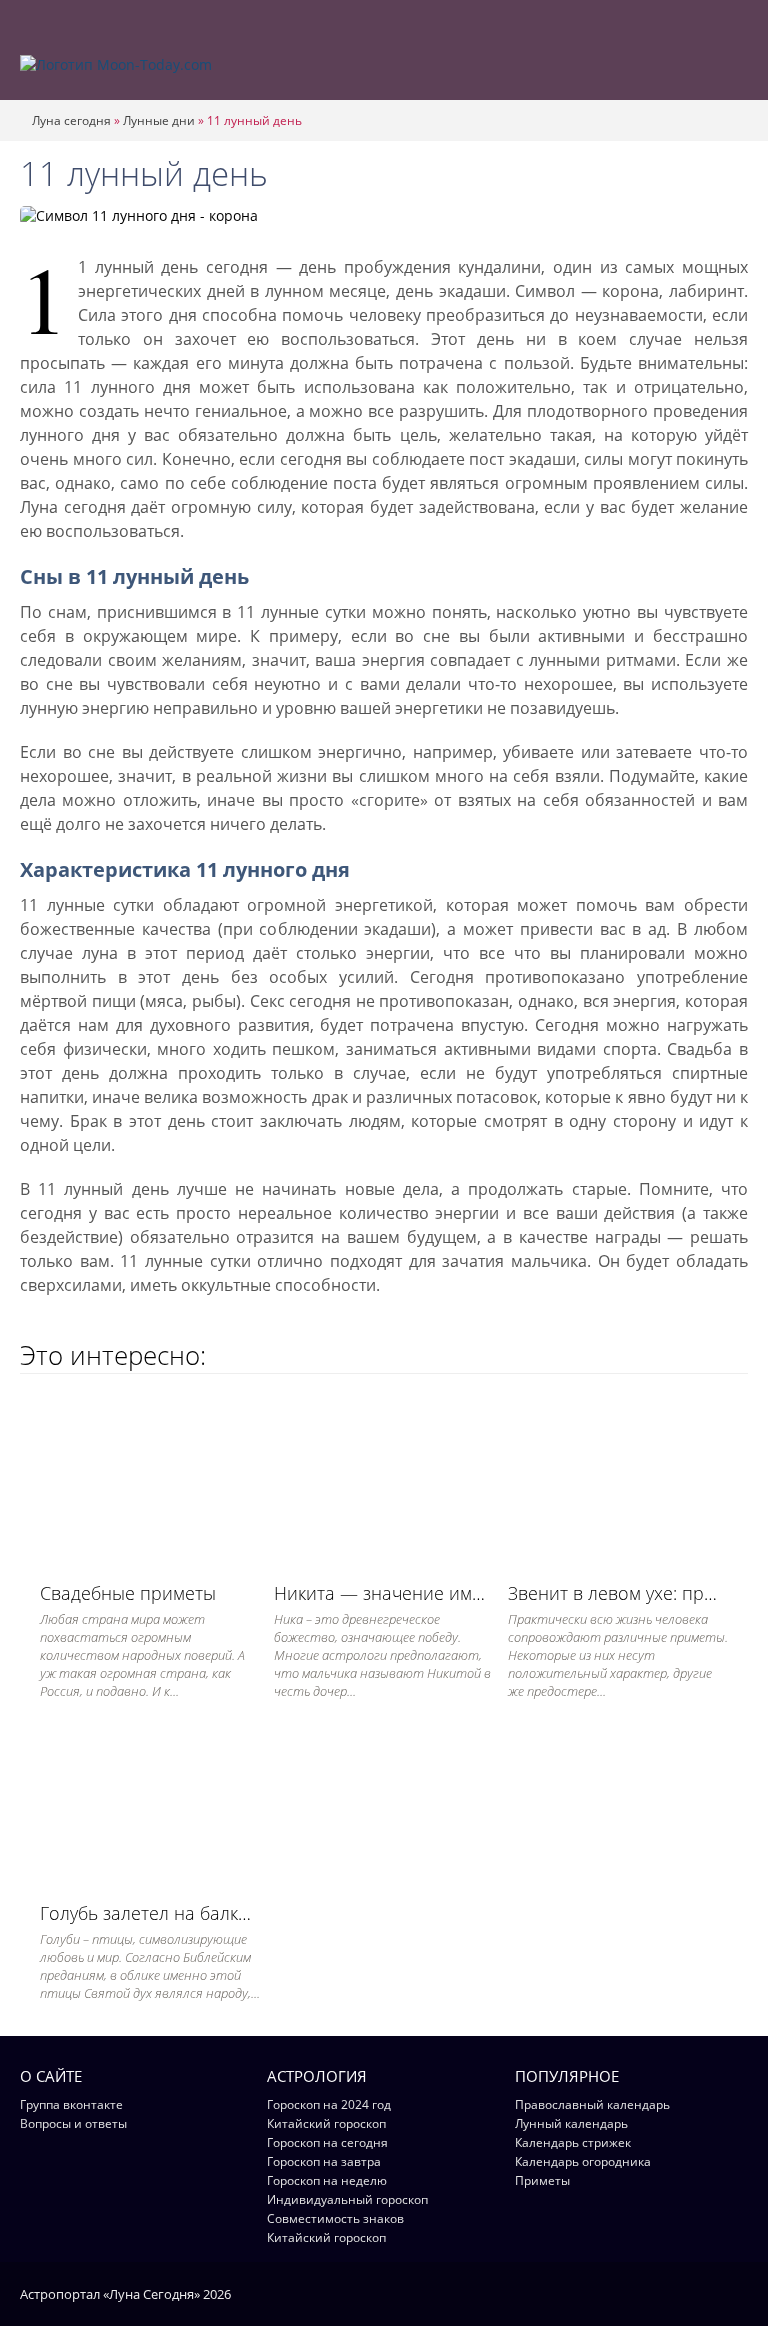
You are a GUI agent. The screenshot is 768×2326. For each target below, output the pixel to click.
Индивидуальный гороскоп (347, 2199)
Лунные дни (159, 120)
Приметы (542, 2180)
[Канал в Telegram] (712, 2293)
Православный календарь (592, 2104)
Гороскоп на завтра (324, 2161)
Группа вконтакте (71, 2104)
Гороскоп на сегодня (327, 2142)
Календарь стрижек (573, 2142)
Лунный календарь (571, 2123)
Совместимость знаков (335, 2218)
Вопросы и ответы (73, 2123)
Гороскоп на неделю (327, 2180)
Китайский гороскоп (326, 2123)
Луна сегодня (71, 120)
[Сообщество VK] (738, 2293)
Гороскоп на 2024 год (329, 2104)
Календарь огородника (583, 2161)
